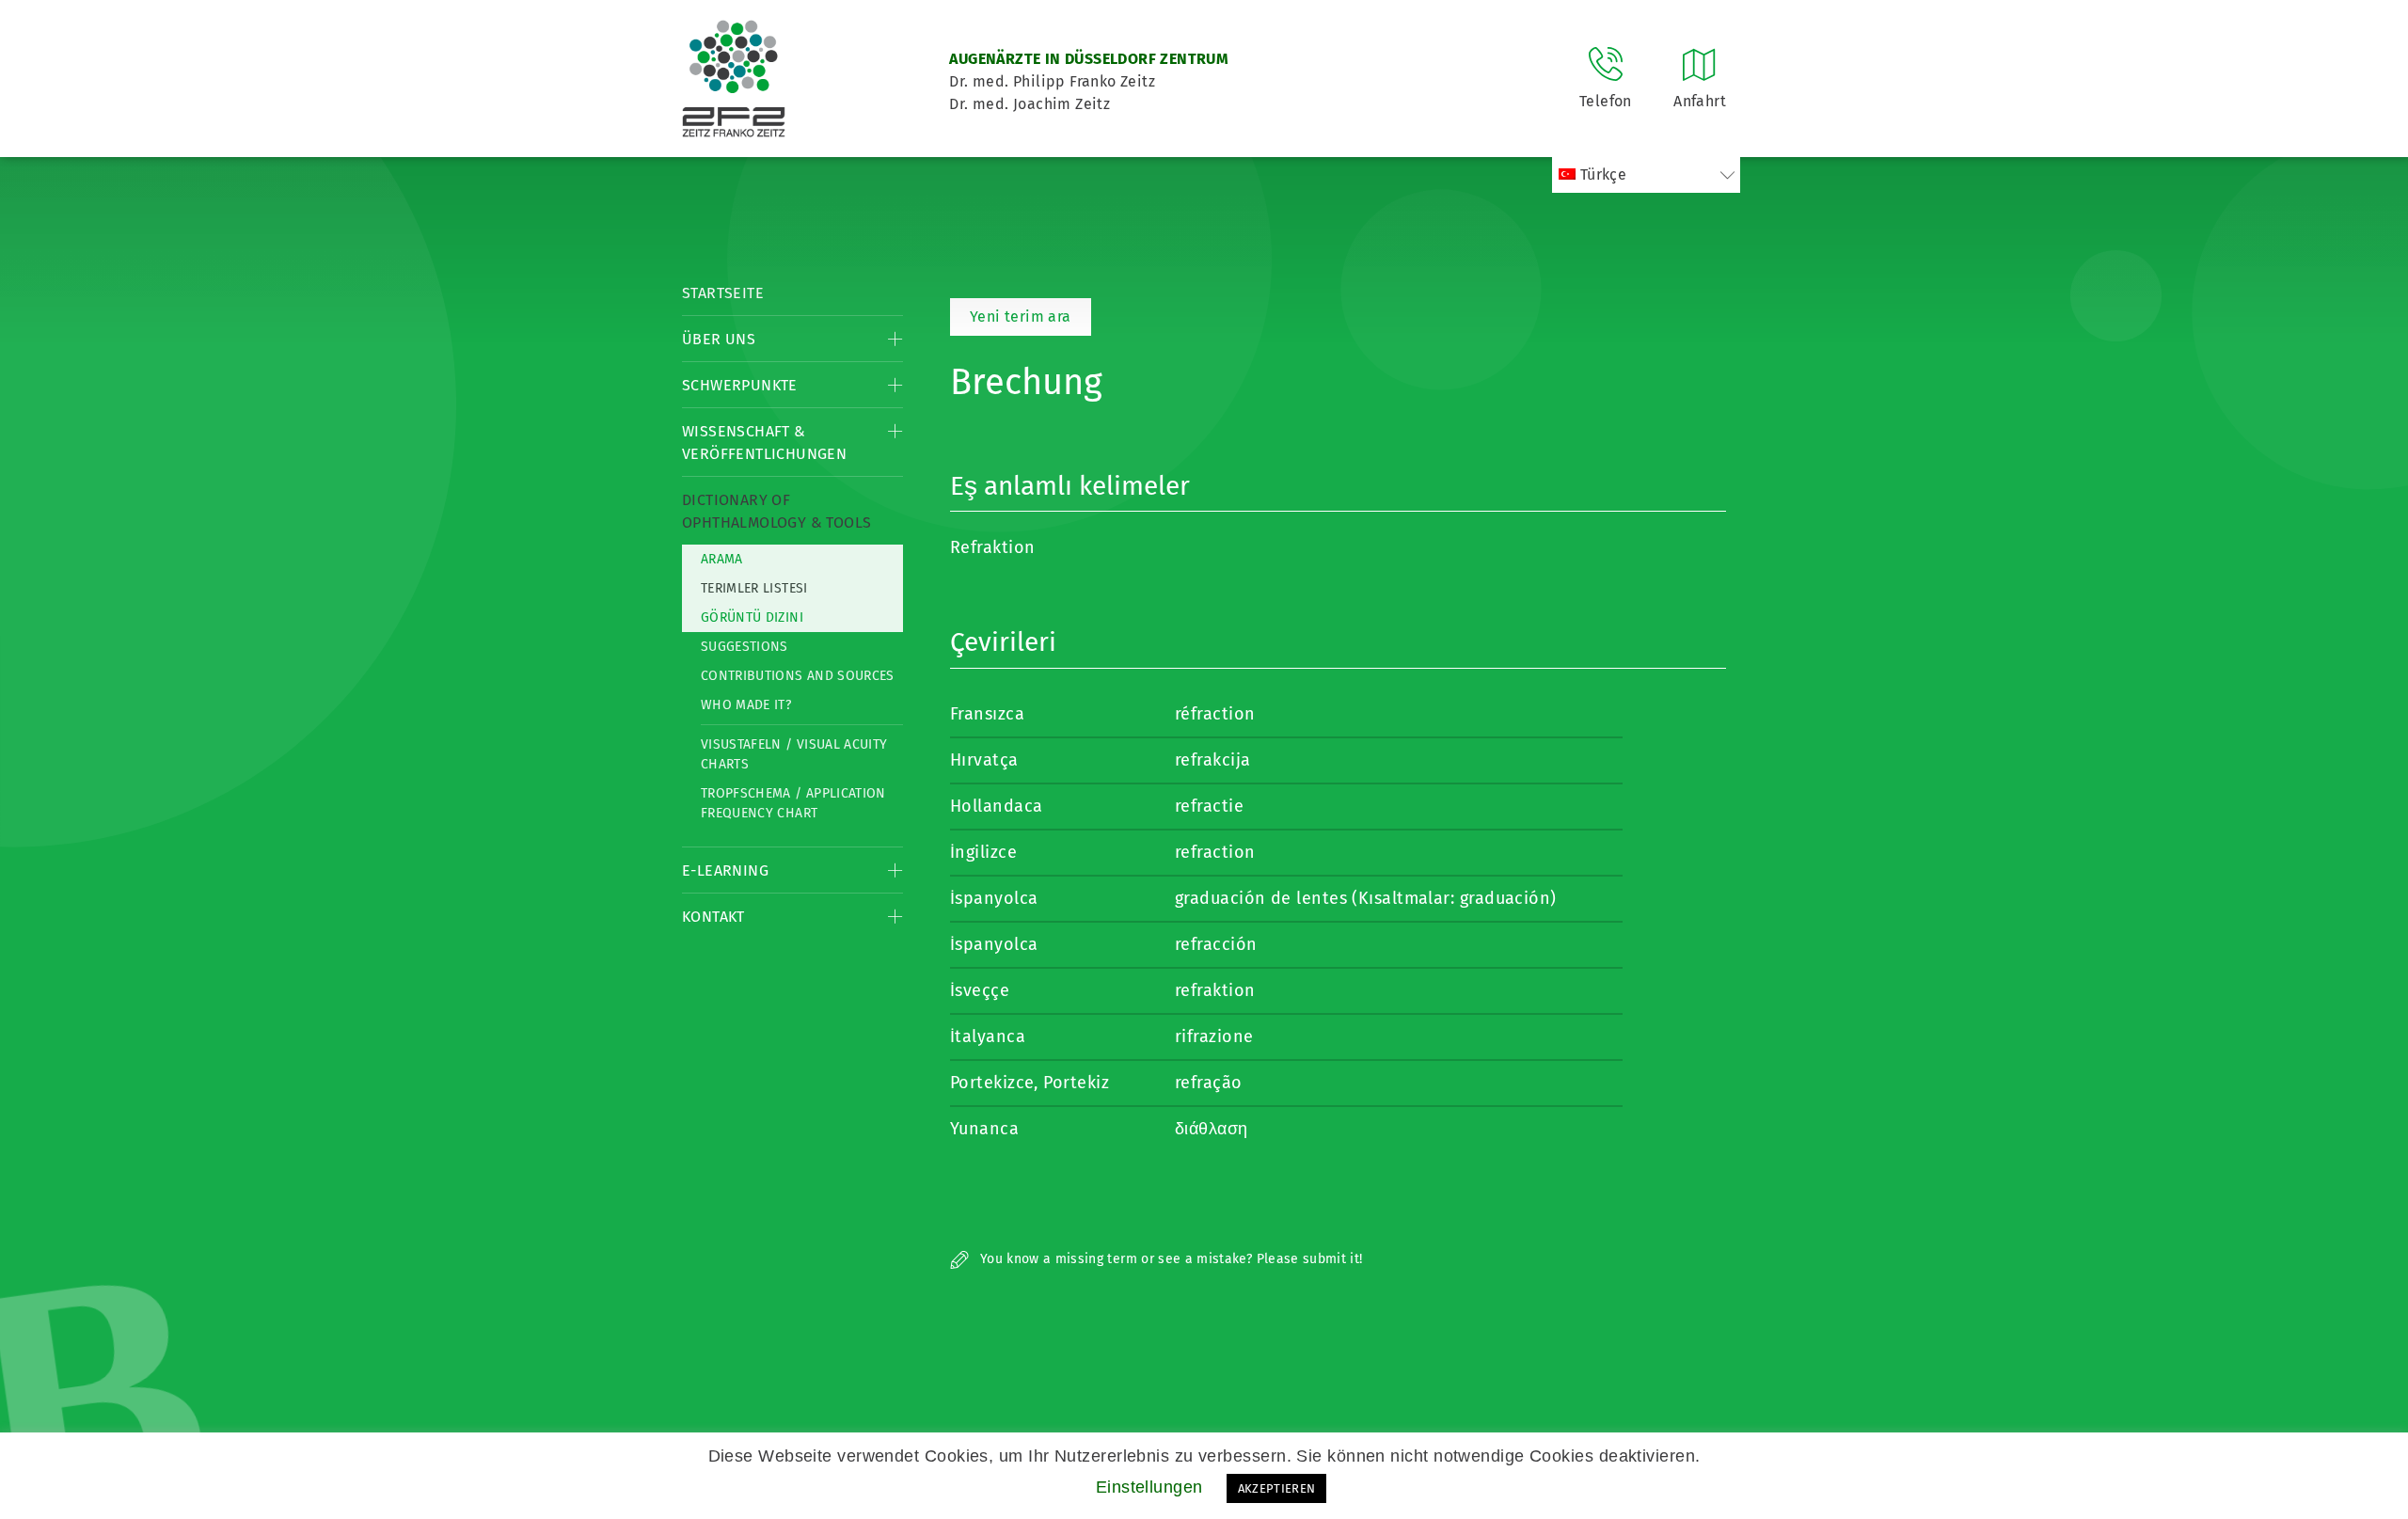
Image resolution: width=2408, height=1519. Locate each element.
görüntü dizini (752, 617)
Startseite (723, 293)
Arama (722, 559)
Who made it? (746, 705)
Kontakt (713, 917)
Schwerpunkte (740, 385)
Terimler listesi (754, 588)
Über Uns (719, 339)
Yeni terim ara (1021, 316)
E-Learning (725, 870)
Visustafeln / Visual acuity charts (794, 754)
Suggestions (745, 647)
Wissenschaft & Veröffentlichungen (764, 443)
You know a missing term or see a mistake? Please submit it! (1170, 1259)
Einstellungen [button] (1149, 1487)
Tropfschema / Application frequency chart (793, 803)
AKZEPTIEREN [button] (1277, 1488)
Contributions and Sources (798, 676)
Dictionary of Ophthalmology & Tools (776, 511)
